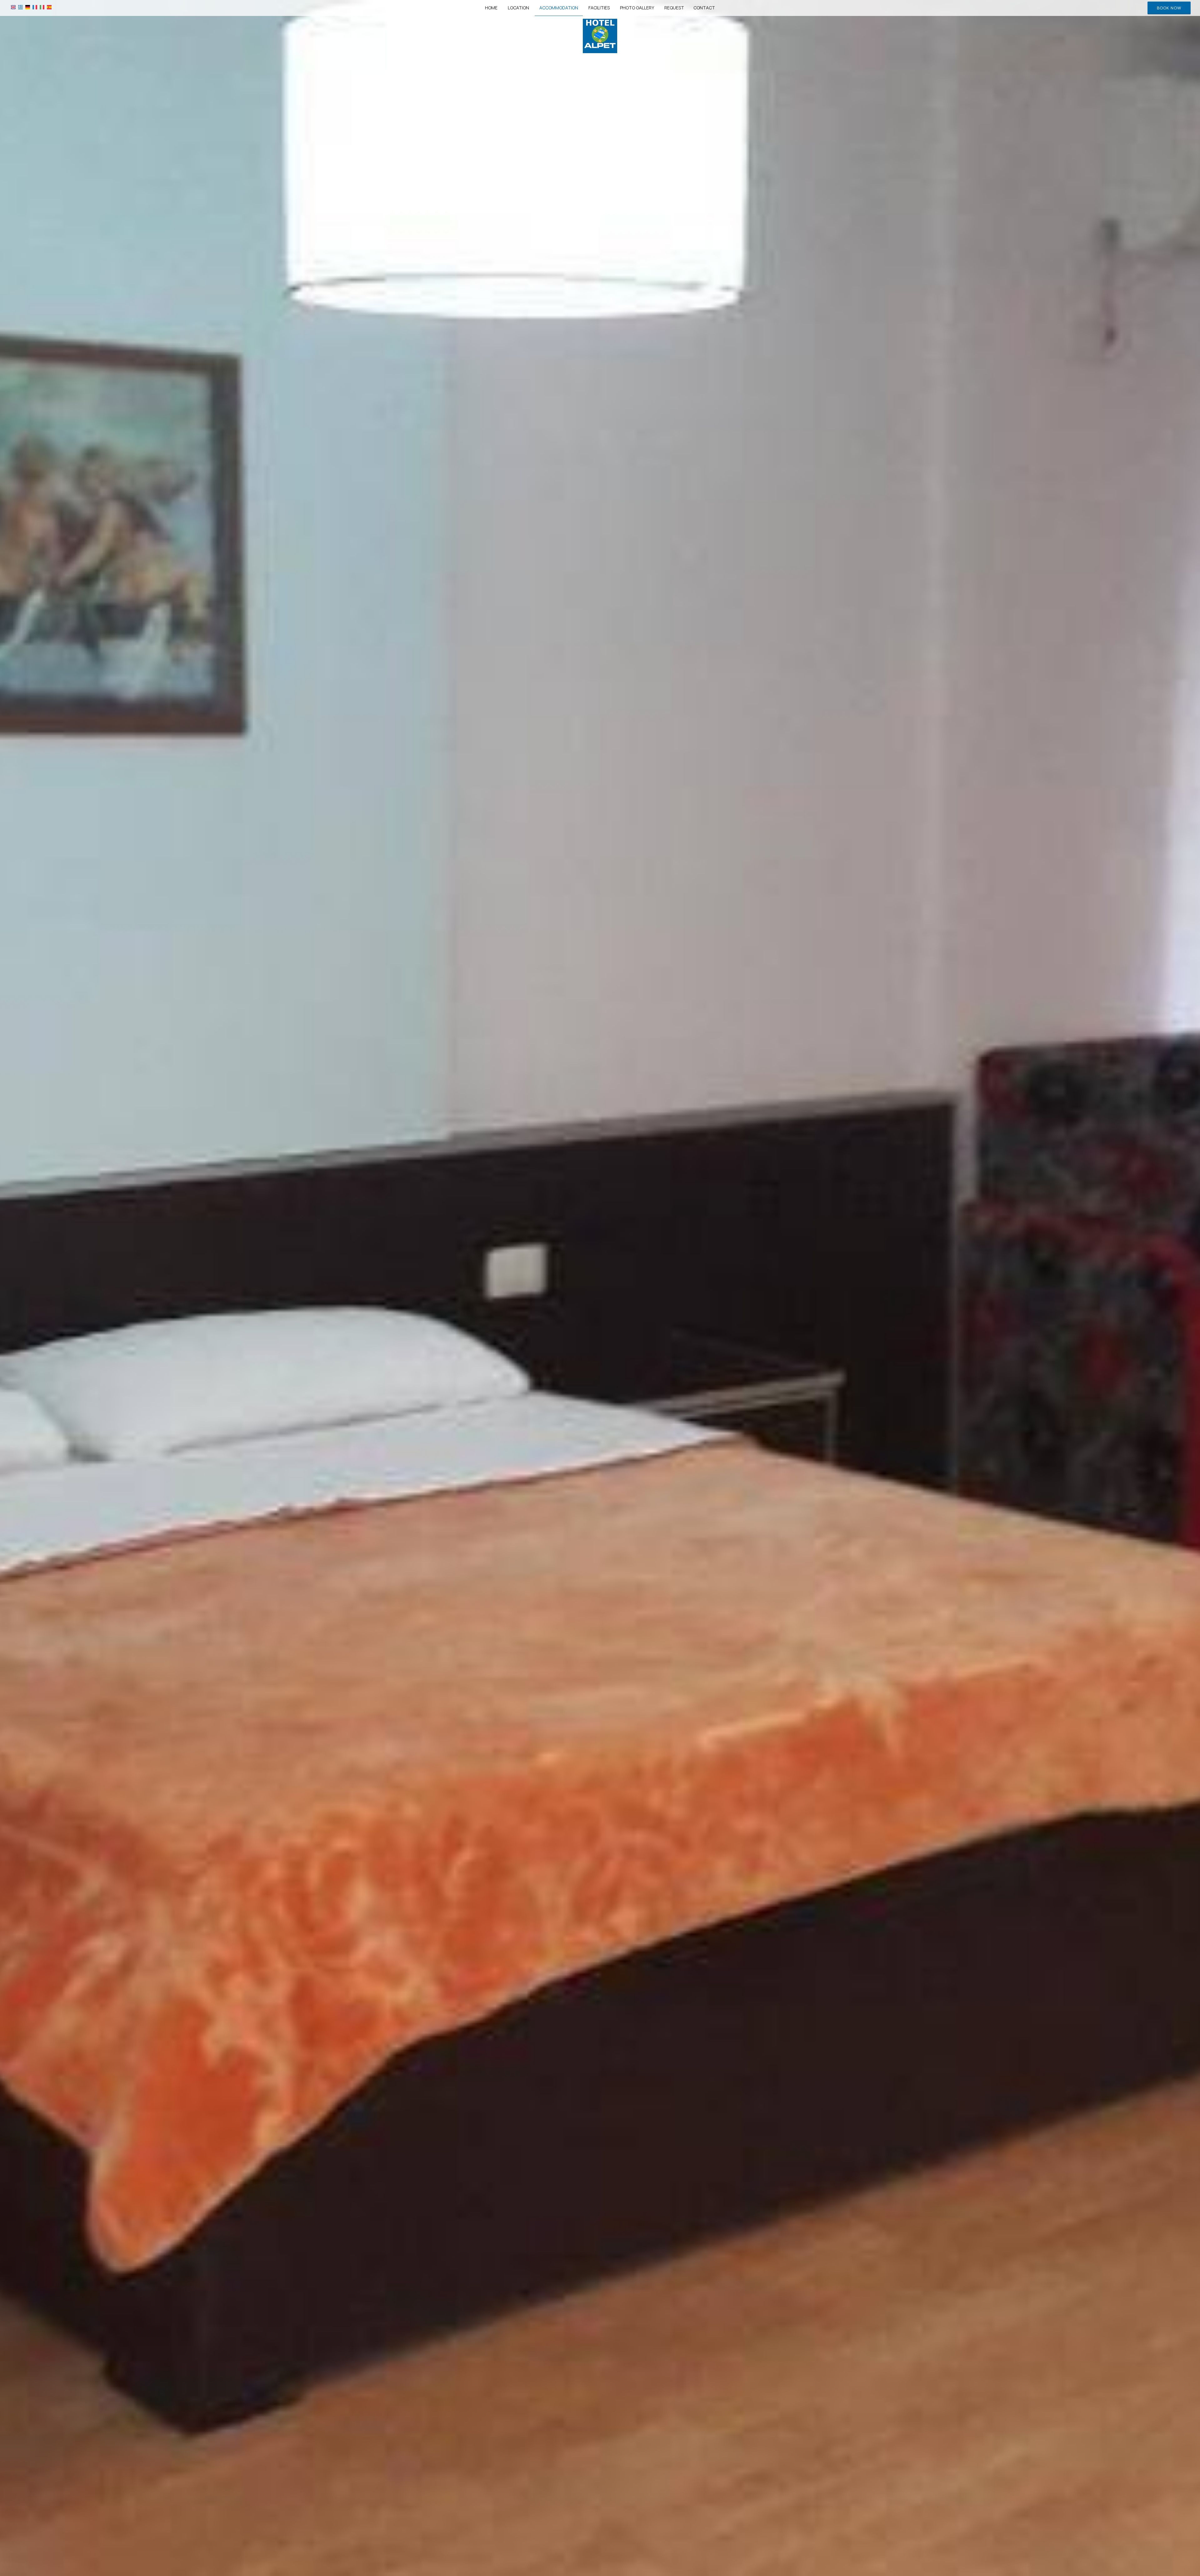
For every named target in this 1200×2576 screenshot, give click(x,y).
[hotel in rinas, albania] (600, 35)
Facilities (599, 8)
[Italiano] (42, 7)
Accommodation (559, 8)
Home (491, 8)
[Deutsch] (28, 7)
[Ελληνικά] (20, 7)
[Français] (35, 7)
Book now (1169, 8)
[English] (13, 7)
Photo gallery (637, 8)
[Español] (49, 7)
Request (674, 8)
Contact (704, 8)
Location (518, 8)
